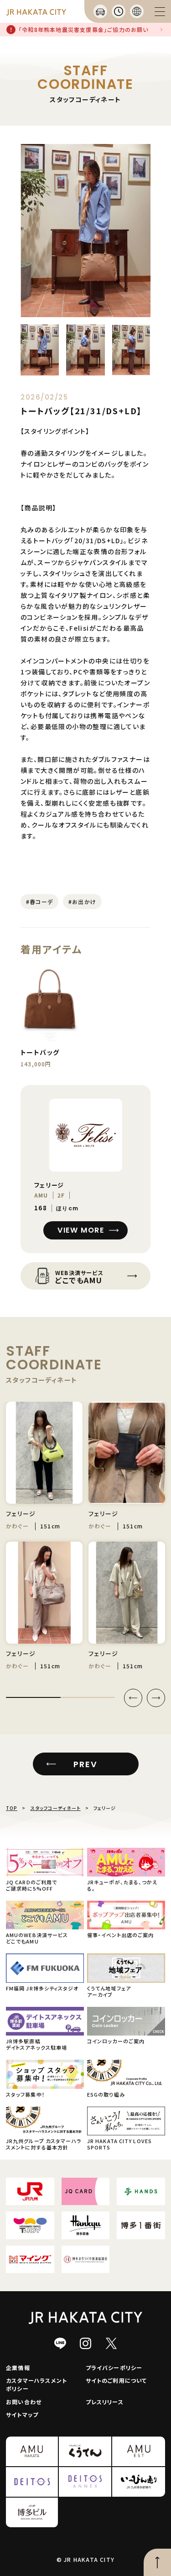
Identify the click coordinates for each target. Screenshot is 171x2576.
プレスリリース (105, 2402)
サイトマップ (22, 2414)
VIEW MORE (81, 1230)
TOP (12, 1808)
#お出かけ (82, 902)
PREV (85, 1764)
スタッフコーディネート (56, 1808)
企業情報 (18, 2368)
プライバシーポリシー (114, 2368)
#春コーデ (39, 902)
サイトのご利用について (117, 2380)
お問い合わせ (24, 2402)
